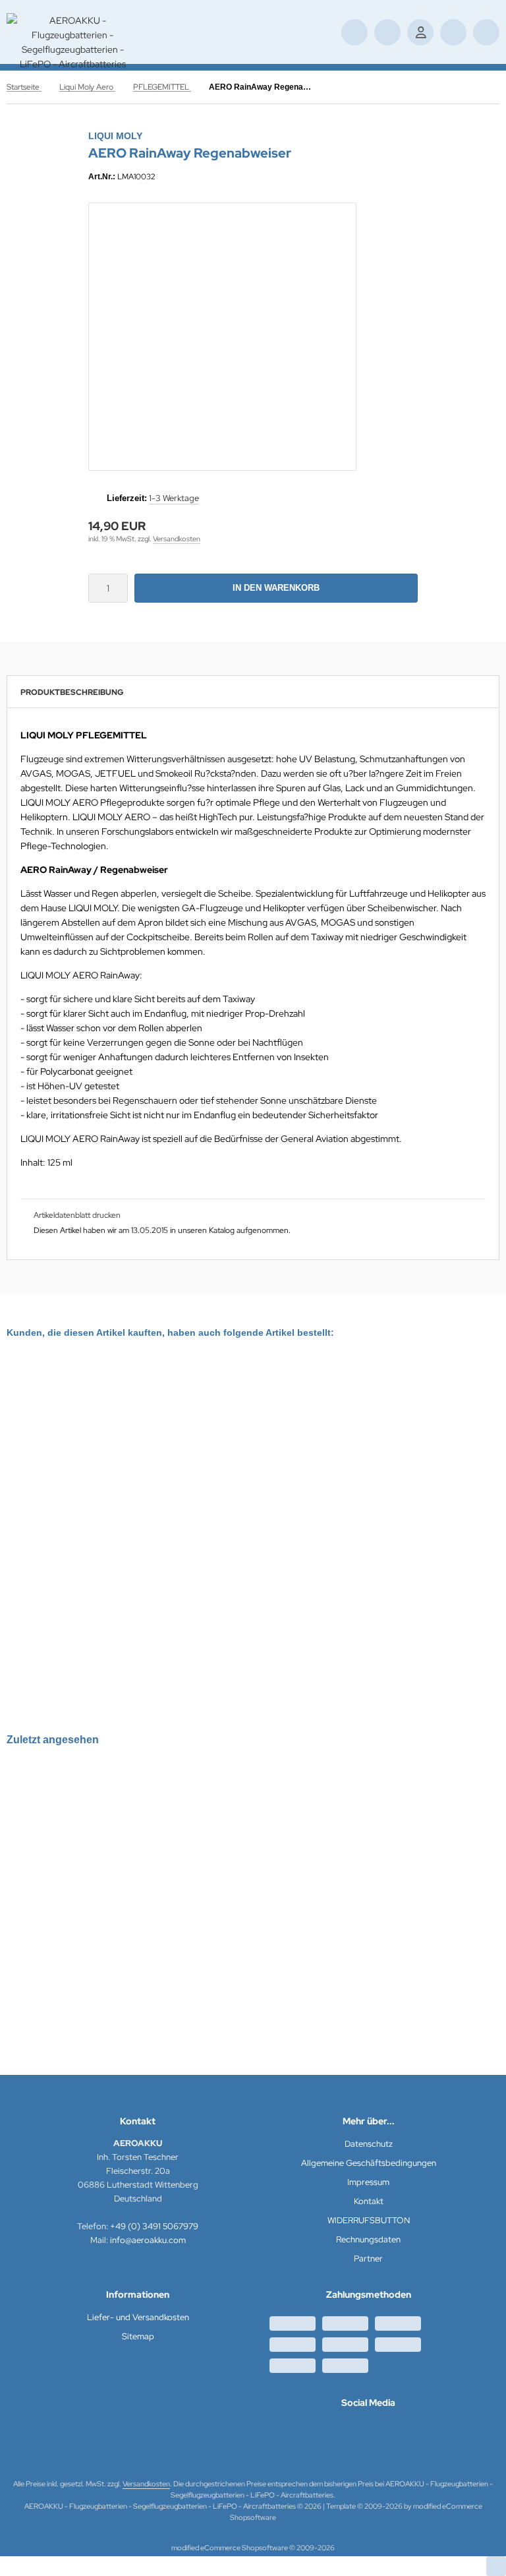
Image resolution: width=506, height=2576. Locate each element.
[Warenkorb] (453, 32)
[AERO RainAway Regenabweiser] (91, 1851)
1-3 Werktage (174, 498)
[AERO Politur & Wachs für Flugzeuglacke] (369, 1460)
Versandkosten (177, 539)
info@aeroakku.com (148, 2240)
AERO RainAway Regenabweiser (91, 1937)
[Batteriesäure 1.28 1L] (203, 1424)
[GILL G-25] (72, 1424)
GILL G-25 (43, 1492)
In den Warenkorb (276, 588)
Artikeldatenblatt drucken (77, 1215)
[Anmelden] (420, 32)
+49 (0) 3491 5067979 (154, 2226)
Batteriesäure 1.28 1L (196, 1492)
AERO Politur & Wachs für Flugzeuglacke (369, 1563)
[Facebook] (368, 2431)
